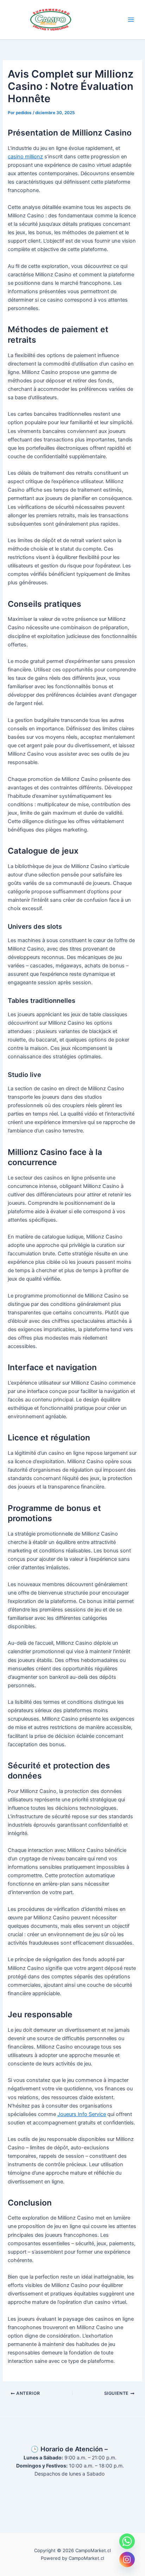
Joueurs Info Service (82, 2114)
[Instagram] (127, 2559)
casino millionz (25, 157)
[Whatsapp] (127, 2541)
